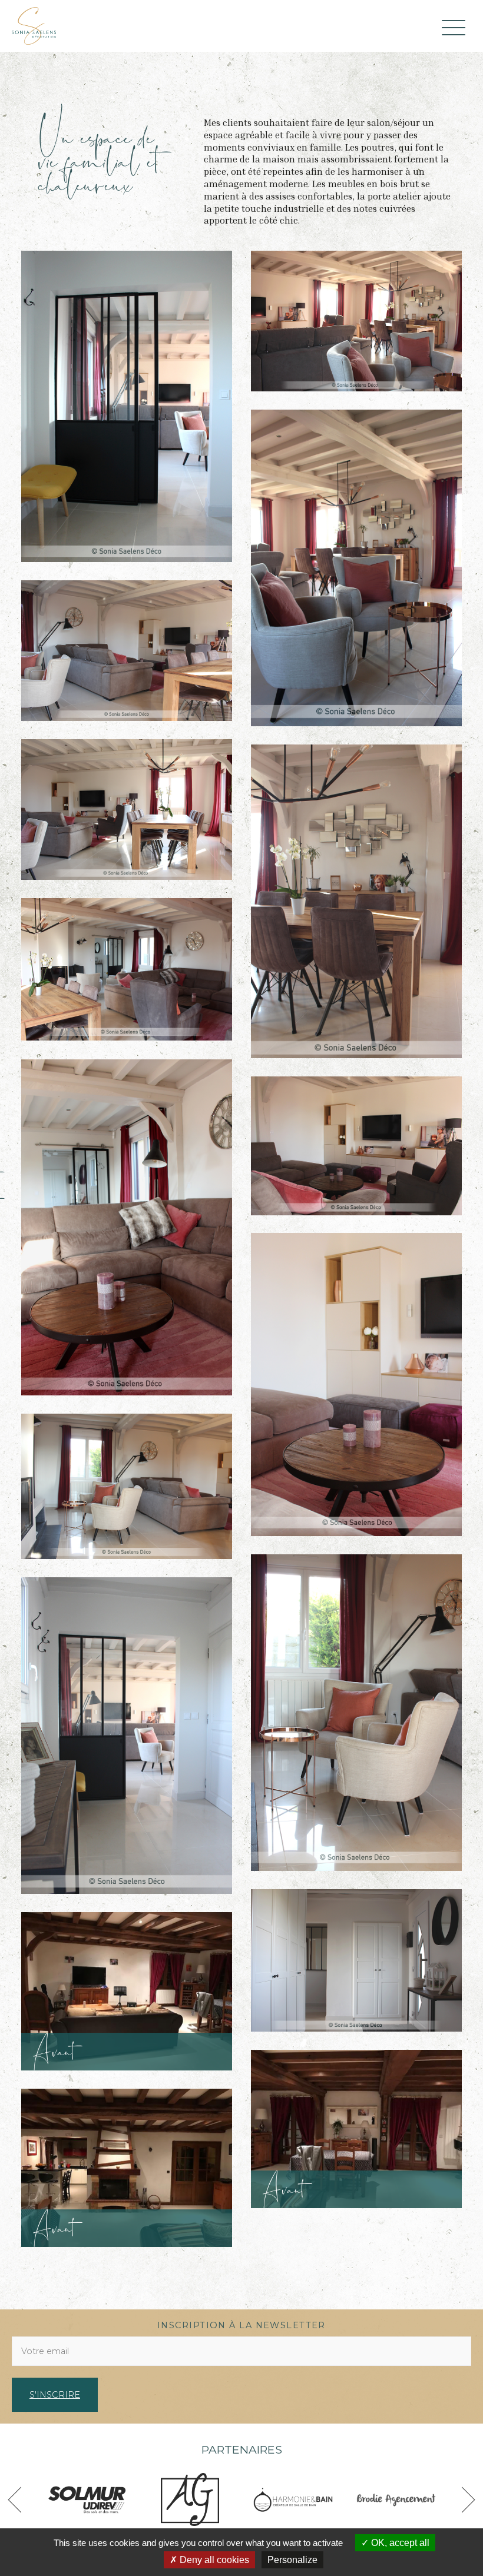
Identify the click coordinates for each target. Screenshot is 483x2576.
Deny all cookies (213, 2560)
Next (462, 2500)
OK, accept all (399, 2543)
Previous (21, 2500)
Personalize (292, 2560)
